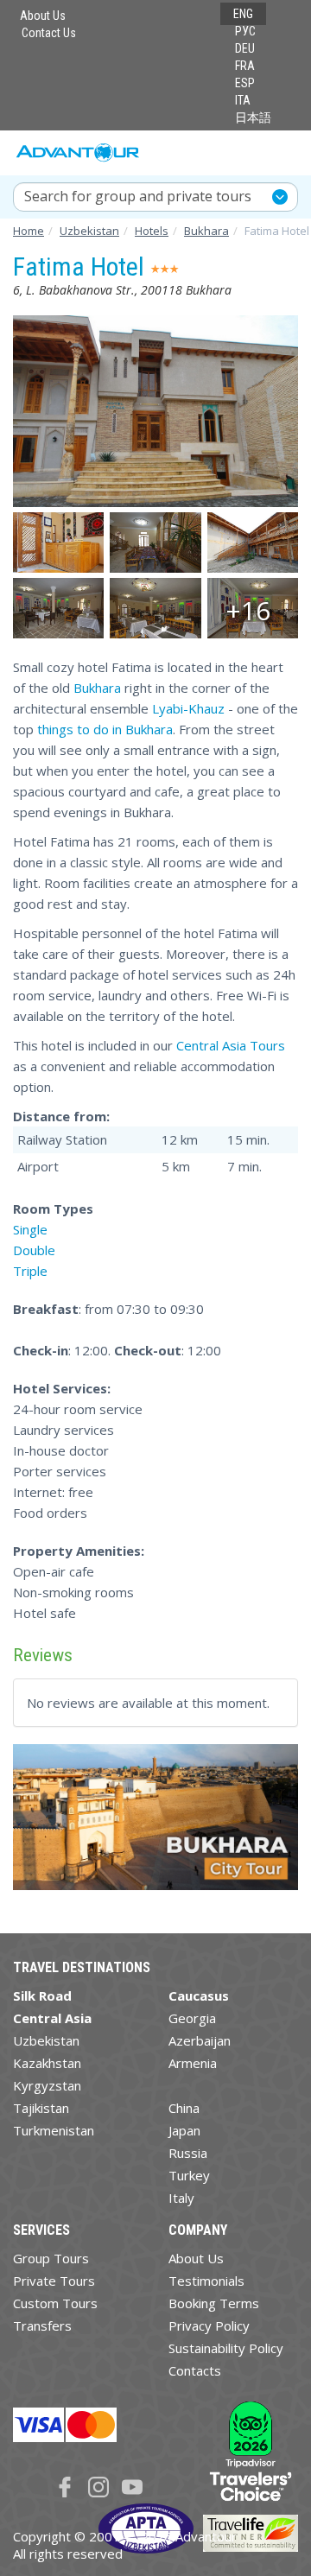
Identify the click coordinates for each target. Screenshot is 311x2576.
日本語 (253, 117)
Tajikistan (41, 2108)
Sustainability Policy (226, 2348)
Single (30, 1229)
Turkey (189, 2175)
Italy (181, 2198)
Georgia (192, 2018)
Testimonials (206, 2281)
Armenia (193, 2063)
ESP (245, 83)
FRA (245, 66)
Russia (188, 2153)
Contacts (195, 2370)
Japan (184, 2130)
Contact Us (49, 33)
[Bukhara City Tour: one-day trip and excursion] (155, 1824)
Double (34, 1250)
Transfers (42, 2325)
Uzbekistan (46, 2040)
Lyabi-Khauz (188, 708)
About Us (43, 16)
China (184, 2108)
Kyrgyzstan (47, 2085)
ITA (243, 100)
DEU (245, 48)
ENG (243, 14)
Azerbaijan (200, 2040)
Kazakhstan (47, 2063)
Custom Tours (55, 2303)
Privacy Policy (209, 2325)
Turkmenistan (54, 2130)
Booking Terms (214, 2303)
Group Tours (51, 2258)
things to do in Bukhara (105, 729)
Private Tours (54, 2281)
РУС (245, 31)
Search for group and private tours (138, 196)
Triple (30, 1271)
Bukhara (97, 688)
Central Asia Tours (231, 1045)
